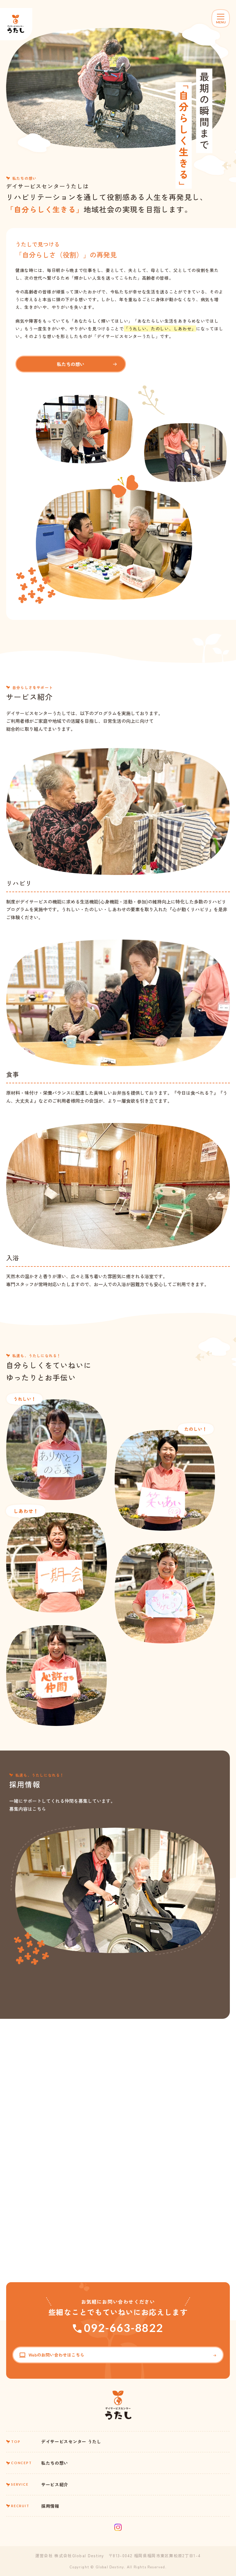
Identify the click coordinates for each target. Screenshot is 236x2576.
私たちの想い (71, 364)
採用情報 (35, 2506)
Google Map (18, 2103)
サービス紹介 (40, 2484)
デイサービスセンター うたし (56, 2441)
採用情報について (65, 2016)
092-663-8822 (124, 2328)
